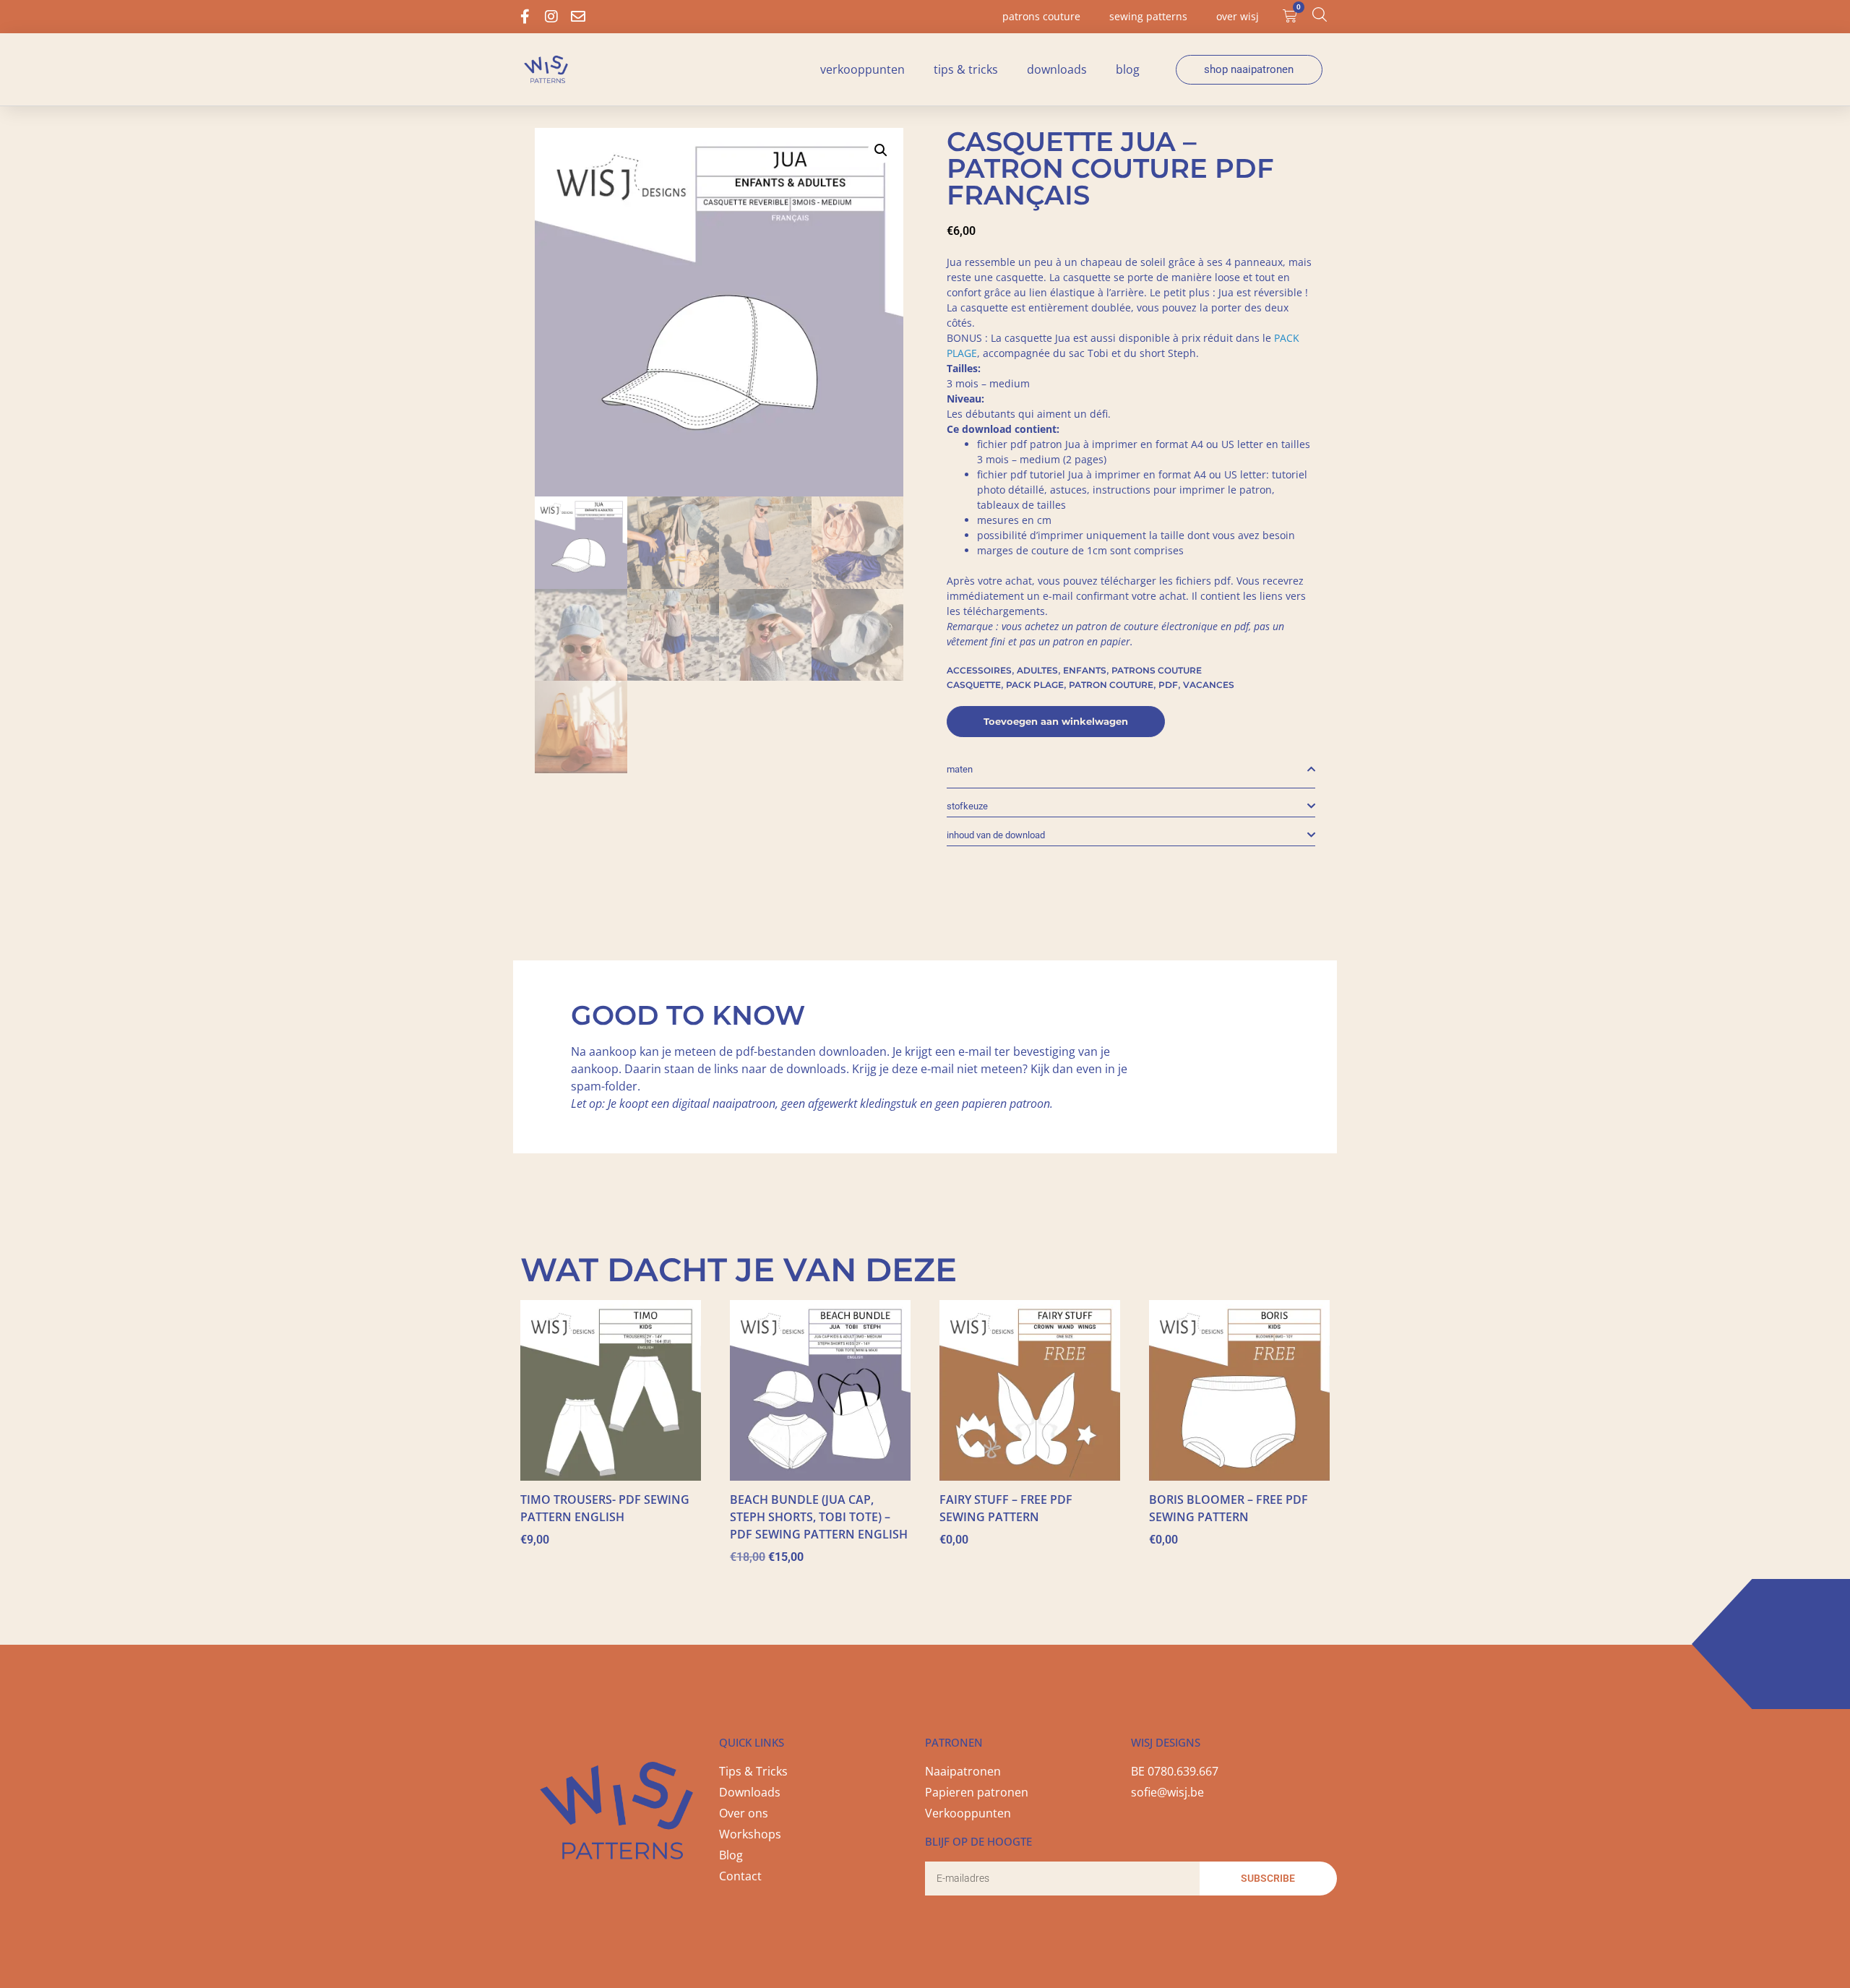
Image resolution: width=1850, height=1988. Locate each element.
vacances (1209, 685)
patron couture (1111, 685)
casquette (974, 685)
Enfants (1085, 670)
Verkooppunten (862, 69)
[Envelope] (578, 17)
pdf (1168, 685)
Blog (1128, 69)
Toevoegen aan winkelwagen (1056, 721)
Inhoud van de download (996, 835)
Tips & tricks (966, 69)
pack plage (1035, 685)
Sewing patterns (1148, 16)
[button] (881, 150)
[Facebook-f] (525, 17)
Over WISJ (1238, 16)
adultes (1037, 670)
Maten (960, 769)
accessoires (979, 670)
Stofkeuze (967, 806)
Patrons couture (1041, 16)
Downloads (1057, 69)
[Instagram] (551, 17)
